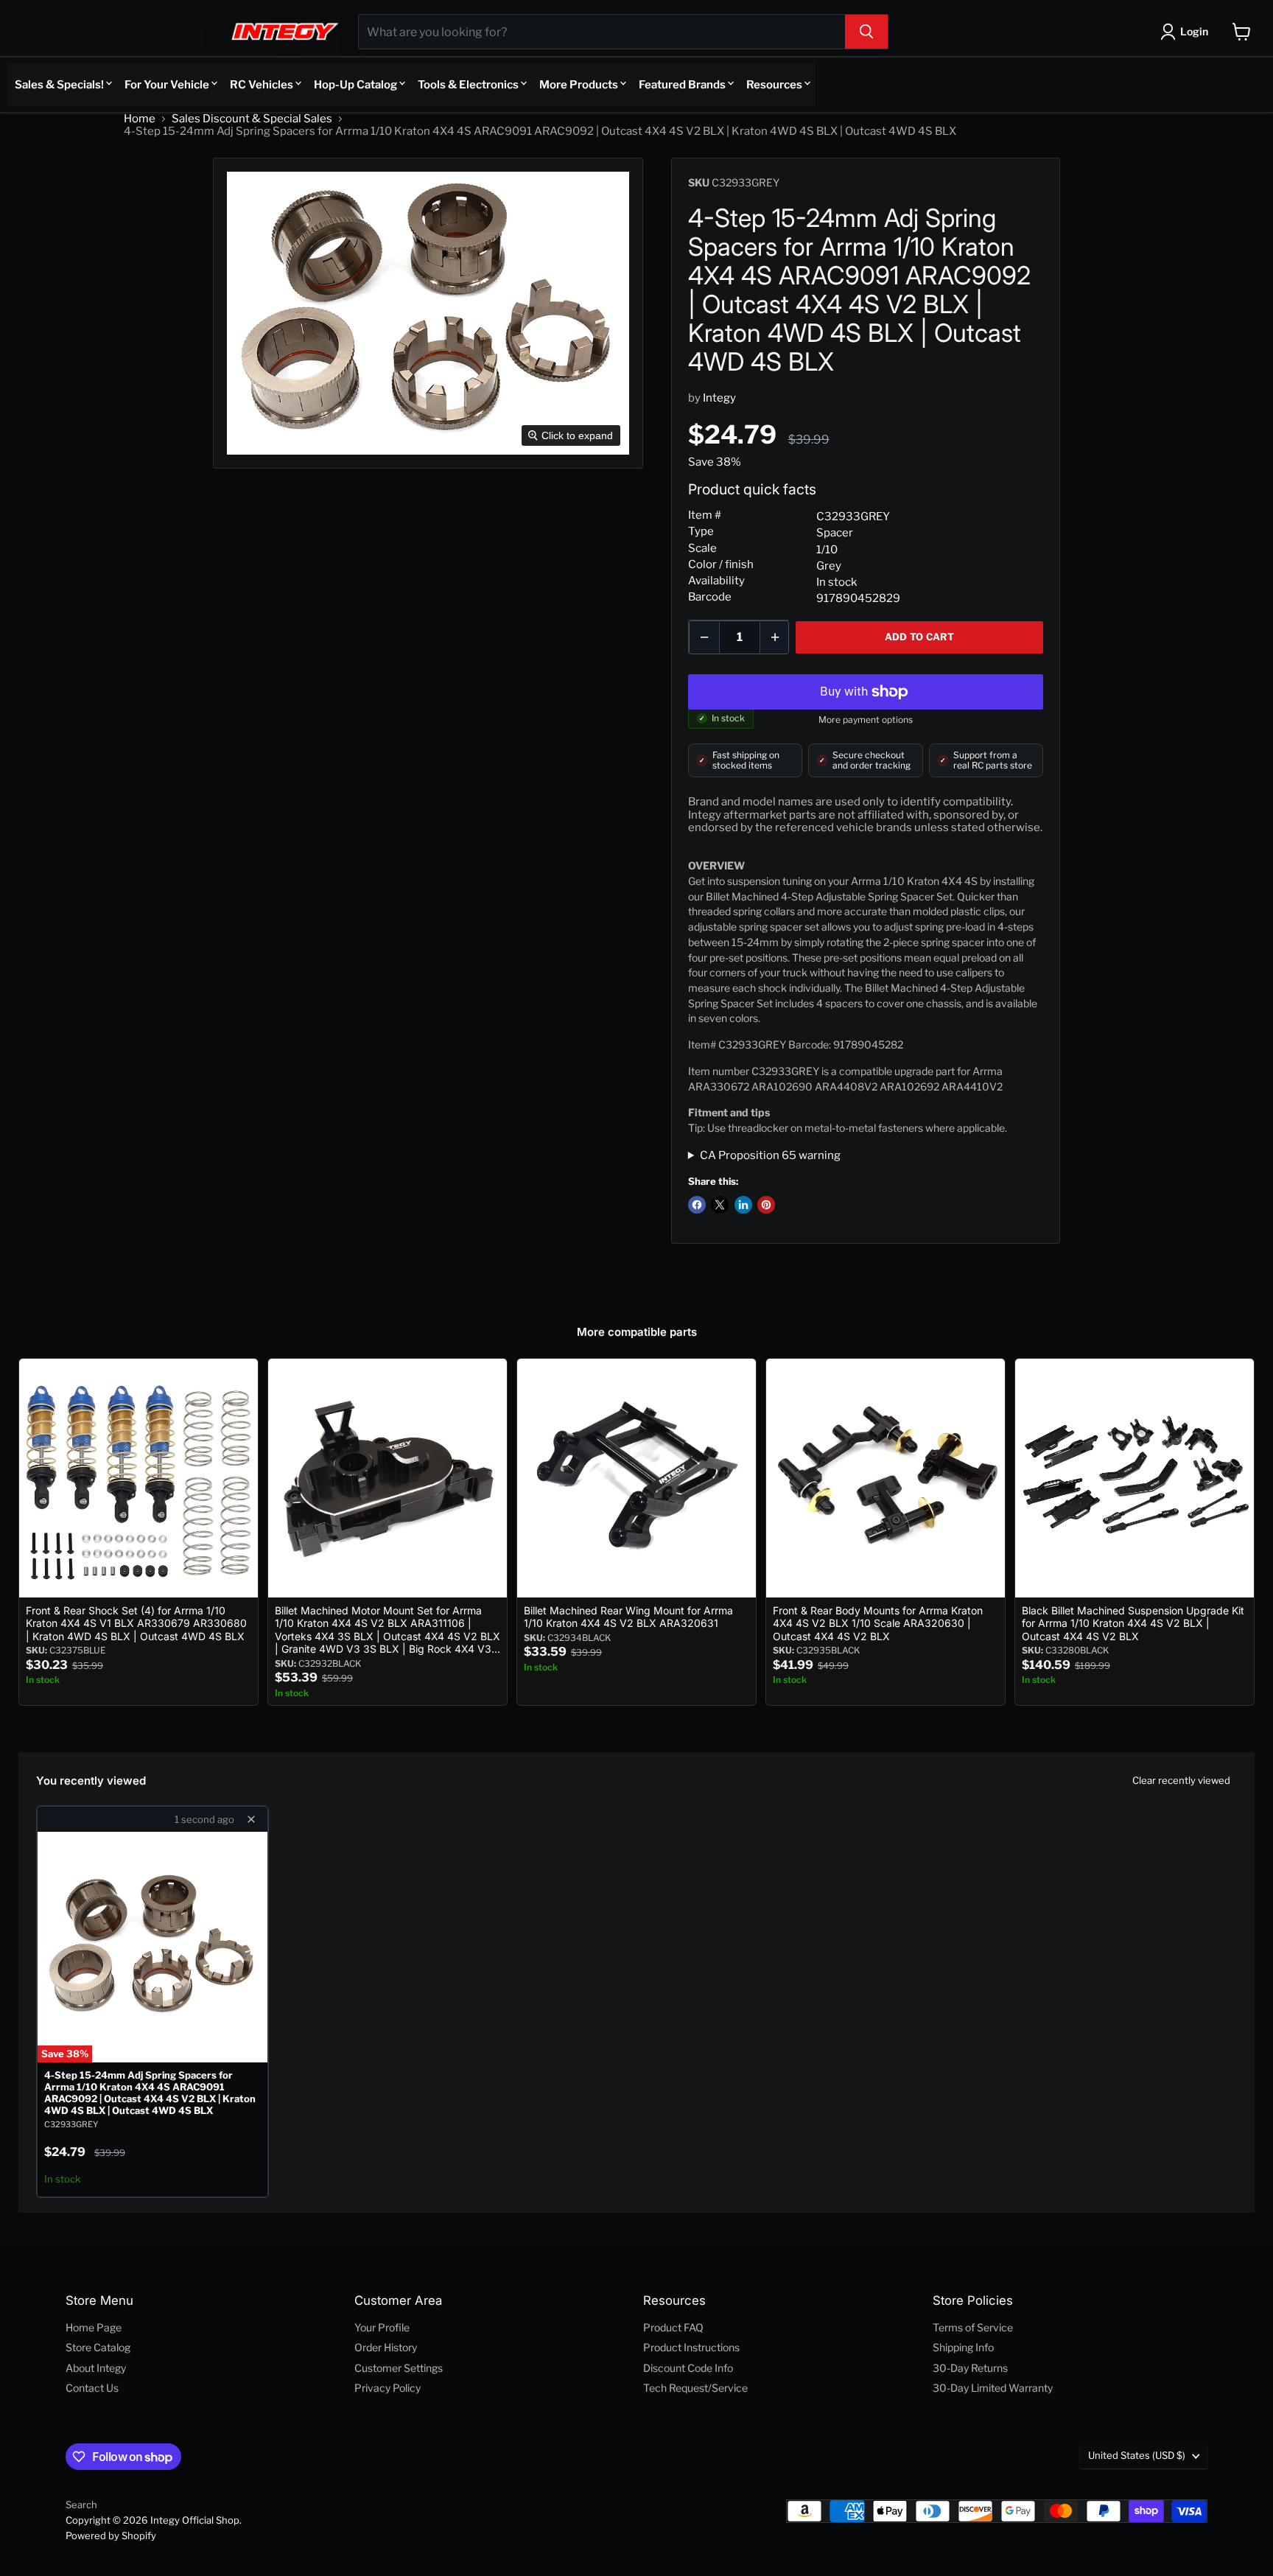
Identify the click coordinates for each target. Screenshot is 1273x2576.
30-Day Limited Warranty (993, 2388)
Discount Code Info (688, 2368)
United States (1137, 2455)
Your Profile (382, 2327)
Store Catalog (98, 2347)
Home (140, 119)
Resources (774, 85)
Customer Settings (399, 2368)
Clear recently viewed (1181, 1780)
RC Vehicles (262, 85)
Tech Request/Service (695, 2388)
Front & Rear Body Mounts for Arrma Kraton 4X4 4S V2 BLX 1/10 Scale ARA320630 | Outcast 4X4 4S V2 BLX (878, 1623)
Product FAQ (673, 2327)
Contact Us (92, 2388)
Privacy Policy (387, 2388)
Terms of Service (973, 2327)
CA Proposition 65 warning (770, 1156)
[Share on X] (720, 1205)
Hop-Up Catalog (355, 85)
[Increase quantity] (775, 637)
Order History (386, 2347)
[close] (251, 1819)
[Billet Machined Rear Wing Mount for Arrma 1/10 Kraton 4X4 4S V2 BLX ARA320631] (636, 1478)
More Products (579, 85)
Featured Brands (682, 85)
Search (81, 2505)
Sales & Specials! (59, 85)
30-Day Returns (970, 2368)
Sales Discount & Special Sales (252, 119)
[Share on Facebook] (697, 1205)
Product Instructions (691, 2347)
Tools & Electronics (468, 85)
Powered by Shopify (111, 2535)
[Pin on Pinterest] (766, 1205)
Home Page (94, 2327)
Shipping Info (963, 2347)
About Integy (96, 2368)
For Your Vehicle (167, 85)
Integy (719, 398)
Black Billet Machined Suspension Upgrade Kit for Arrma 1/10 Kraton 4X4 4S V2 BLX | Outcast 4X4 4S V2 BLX (1133, 1623)
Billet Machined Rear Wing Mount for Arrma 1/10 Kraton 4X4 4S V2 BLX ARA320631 (628, 1617)
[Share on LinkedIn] (743, 1205)
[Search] (866, 32)
